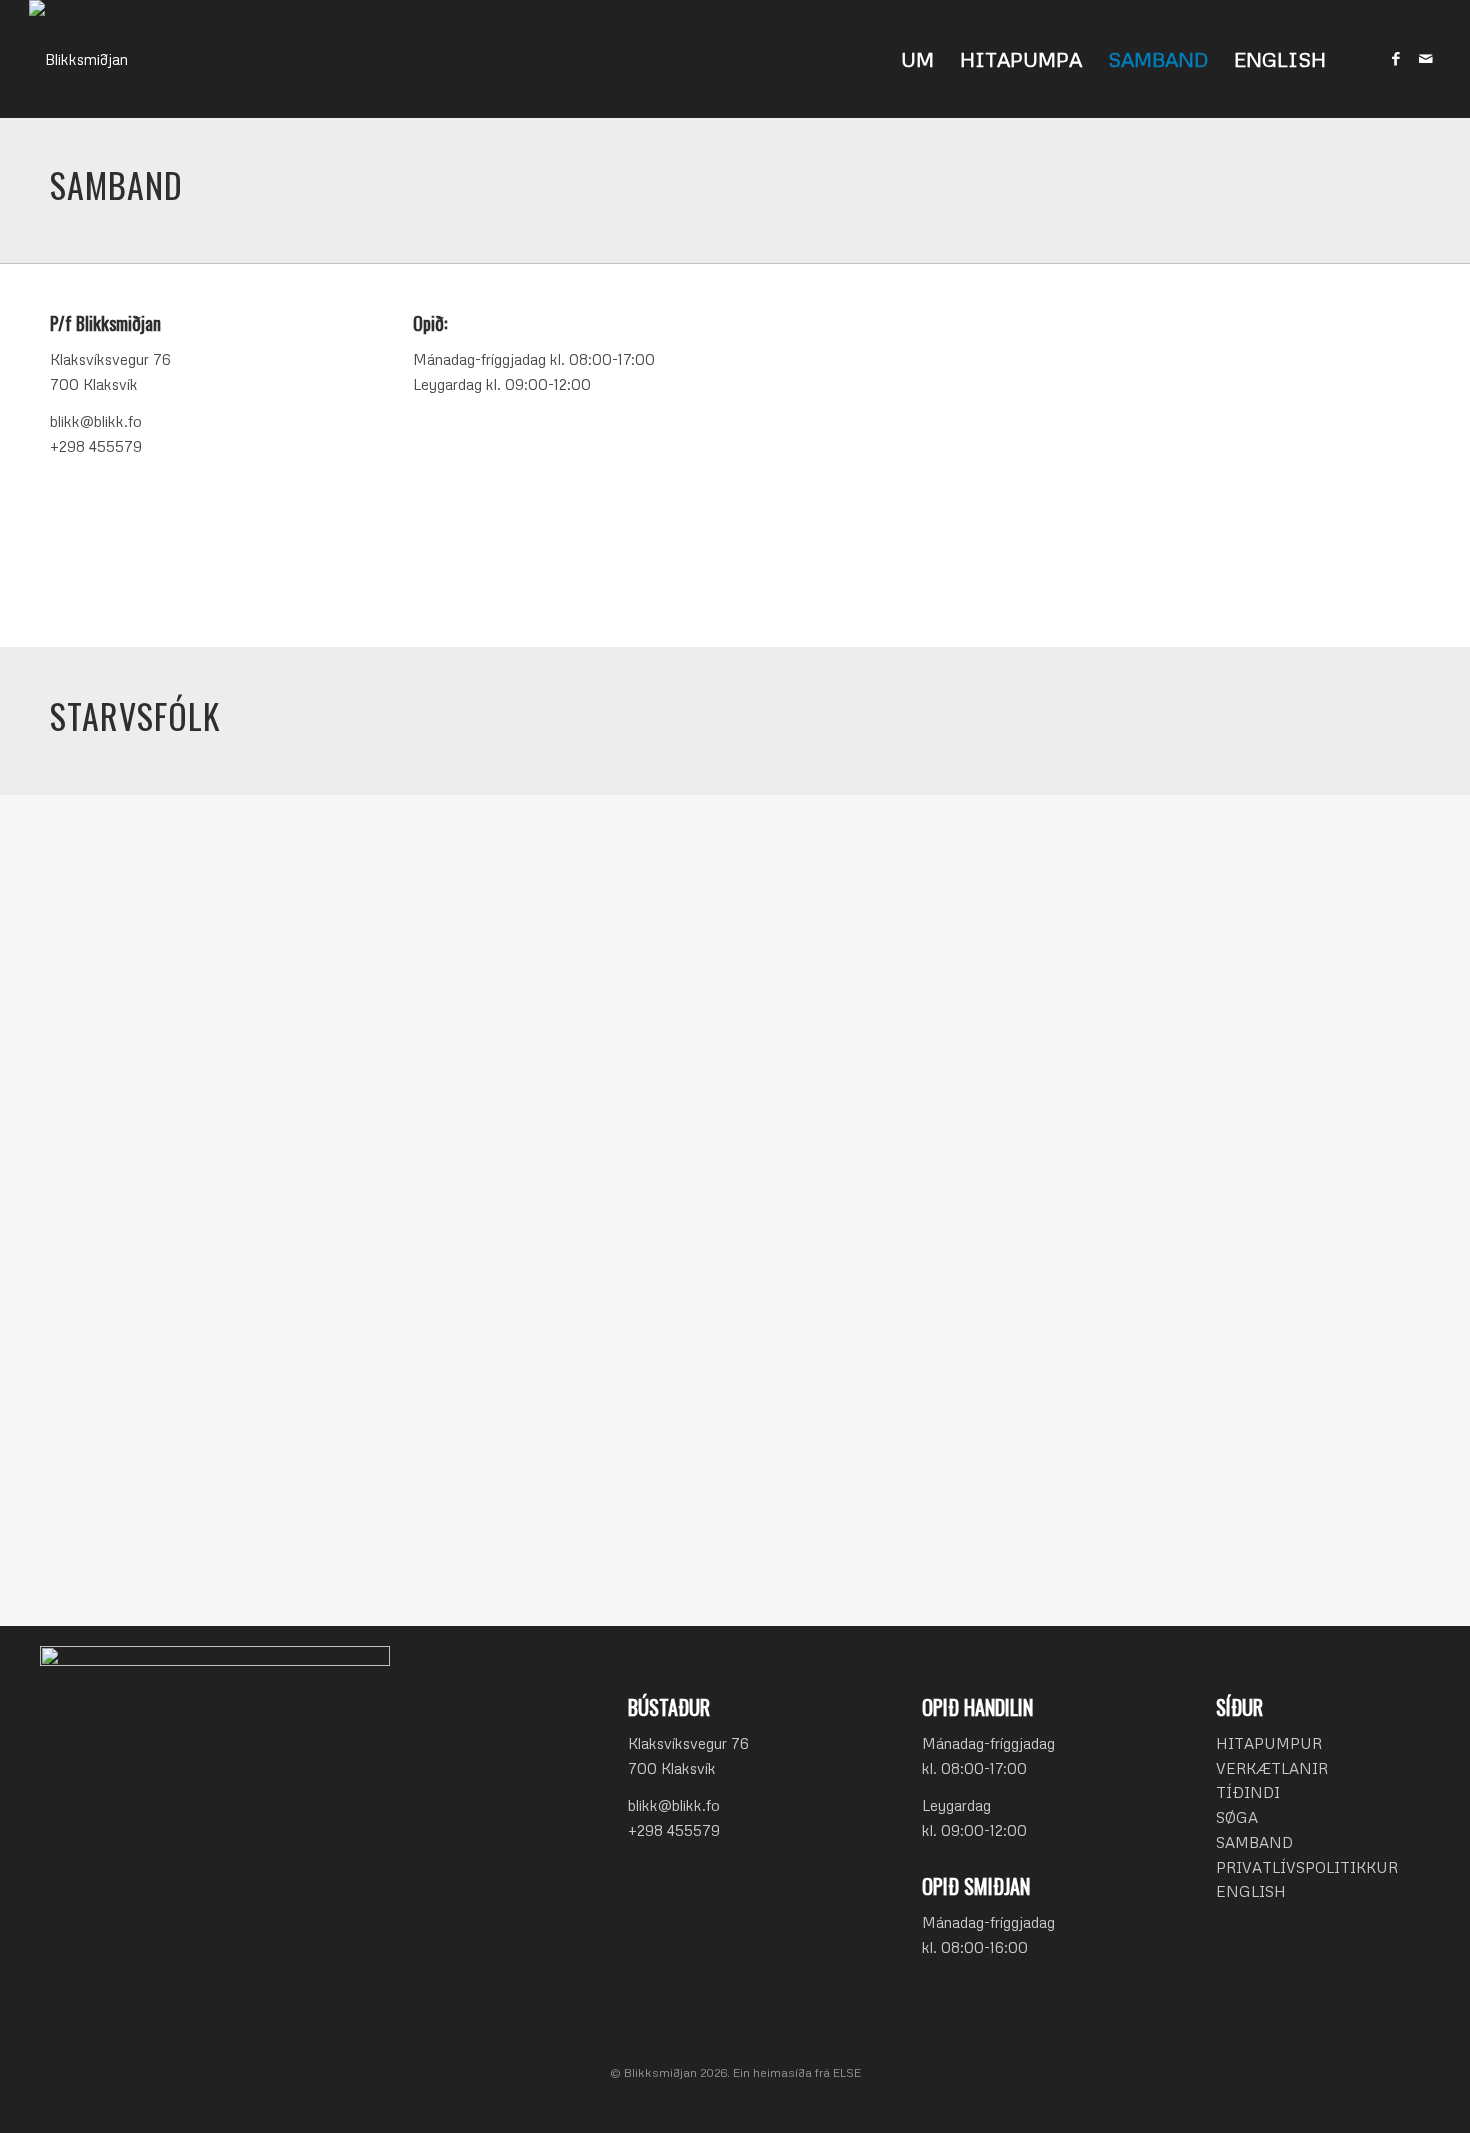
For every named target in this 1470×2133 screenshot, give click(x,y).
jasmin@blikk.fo (495, 1231)
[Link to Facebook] (1396, 58)
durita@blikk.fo (1218, 1244)
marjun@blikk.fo (134, 1496)
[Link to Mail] (1426, 58)
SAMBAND (1254, 1842)
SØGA (1237, 1817)
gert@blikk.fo (124, 1231)
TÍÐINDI (1248, 1792)
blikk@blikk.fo (674, 1805)
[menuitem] (917, 59)
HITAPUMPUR (1269, 1743)
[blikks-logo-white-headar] (78, 59)
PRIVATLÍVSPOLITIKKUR (1307, 1867)
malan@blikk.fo (857, 1244)
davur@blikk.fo (995, 517)
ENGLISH (1251, 1891)
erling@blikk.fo (491, 967)
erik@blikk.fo (1212, 991)
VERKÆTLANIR (1272, 1768)
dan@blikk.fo (849, 991)
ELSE (847, 2072)
